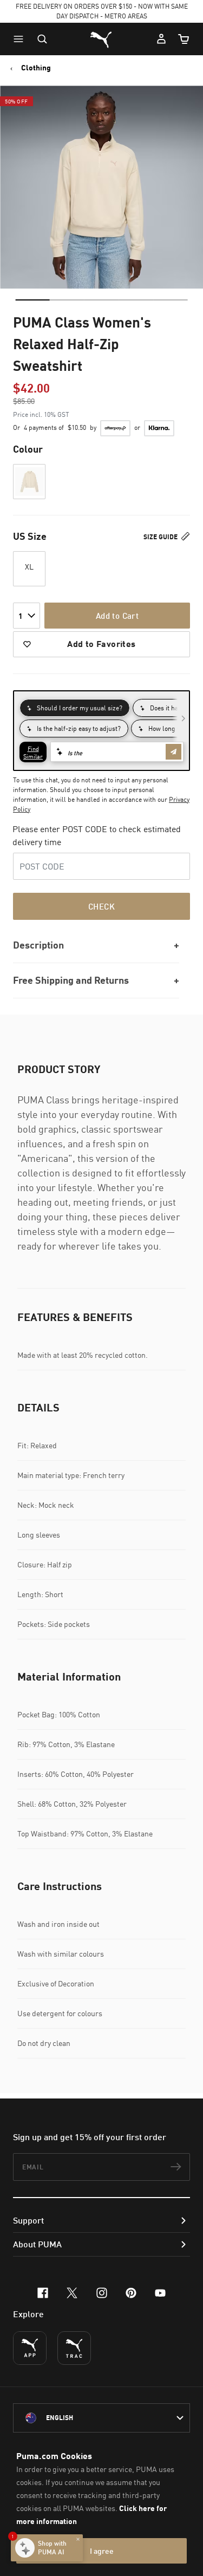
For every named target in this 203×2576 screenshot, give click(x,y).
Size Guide (161, 537)
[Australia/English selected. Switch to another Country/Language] (101, 2418)
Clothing (36, 68)
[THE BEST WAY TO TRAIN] (74, 2348)
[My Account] (161, 39)
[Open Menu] (21, 39)
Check (101, 906)
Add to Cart (117, 616)
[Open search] (42, 39)
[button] (21, 39)
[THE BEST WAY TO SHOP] (30, 2348)
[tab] (32, 300)
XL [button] (29, 567)
